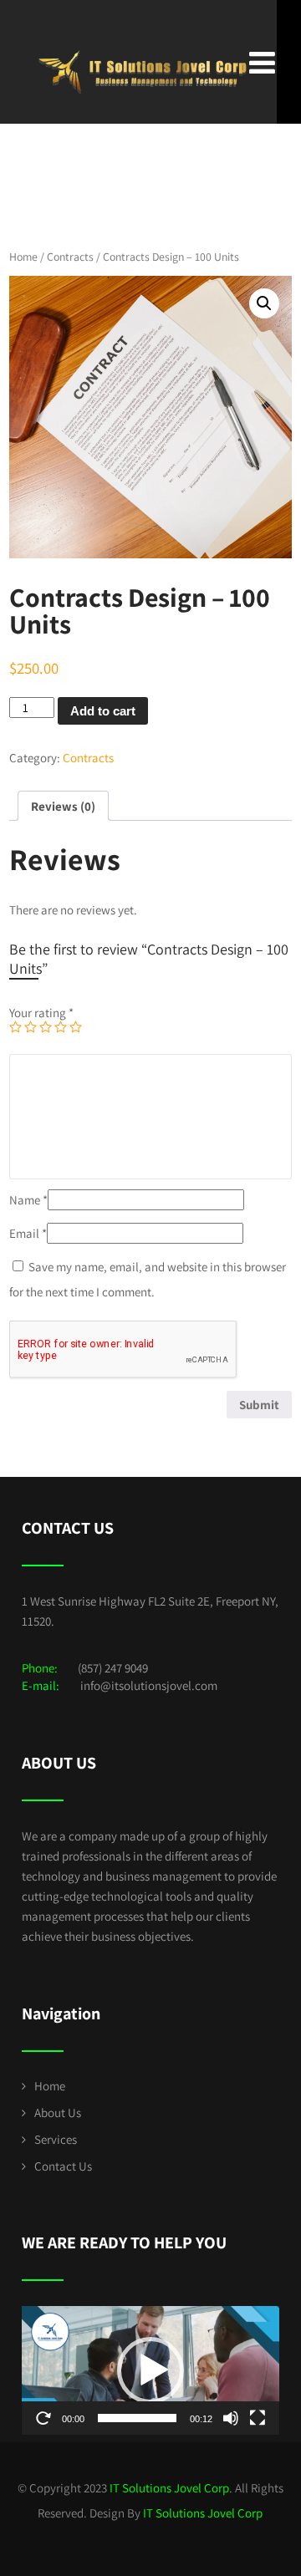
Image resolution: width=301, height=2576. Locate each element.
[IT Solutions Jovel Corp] (143, 16)
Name (28, 1200)
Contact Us (63, 2166)
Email (28, 1233)
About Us (58, 2113)
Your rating (41, 1013)
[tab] (63, 806)
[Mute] (231, 2418)
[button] (150, 2370)
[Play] (43, 2418)
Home (23, 257)
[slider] (137, 2418)
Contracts (70, 257)
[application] (150, 2370)
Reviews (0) (63, 806)
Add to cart (103, 711)
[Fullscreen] (258, 2418)
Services (56, 2139)
